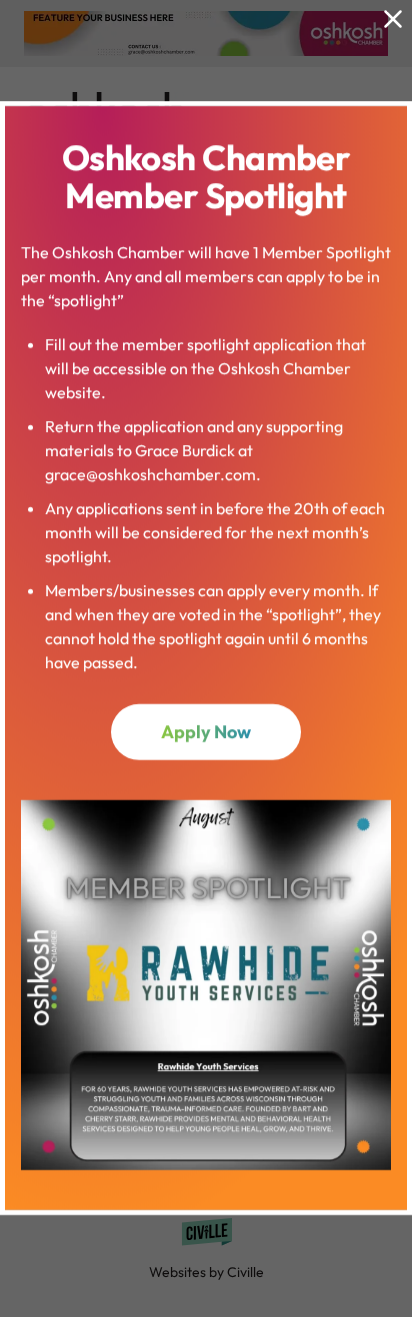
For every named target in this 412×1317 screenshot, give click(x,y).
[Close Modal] (393, 19)
